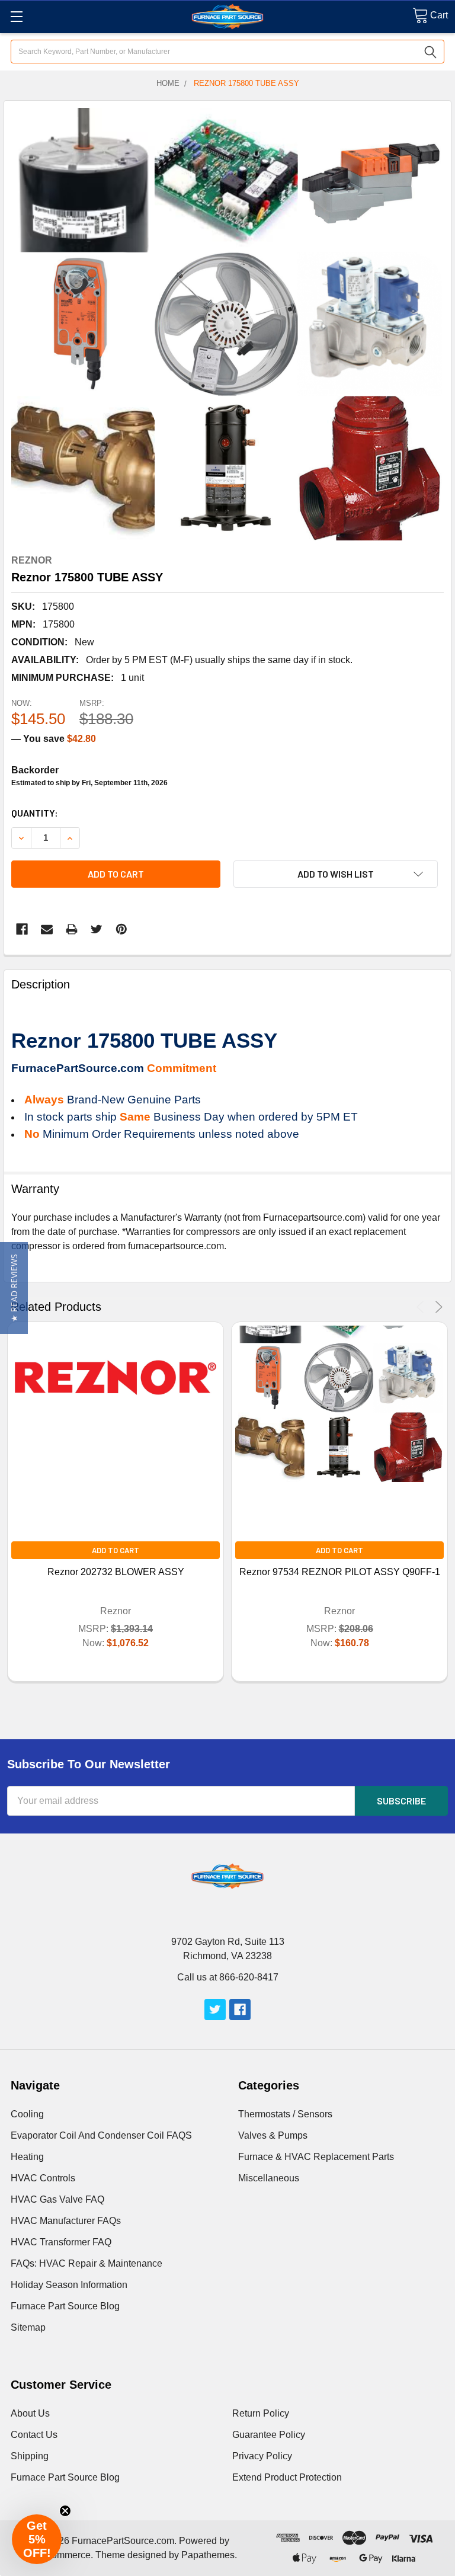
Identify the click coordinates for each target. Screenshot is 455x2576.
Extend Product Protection (287, 2477)
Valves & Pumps (273, 2135)
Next (437, 1307)
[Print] (72, 929)
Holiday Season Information (69, 2285)
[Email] (47, 929)
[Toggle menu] (16, 16)
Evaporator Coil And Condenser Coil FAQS (101, 2135)
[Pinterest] (121, 929)
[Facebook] (22, 929)
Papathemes (208, 2555)
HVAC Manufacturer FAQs (66, 2221)
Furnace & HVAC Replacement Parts (316, 2157)
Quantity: (35, 813)
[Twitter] (97, 929)
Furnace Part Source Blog (65, 2306)
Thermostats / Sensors (285, 2114)
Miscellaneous (269, 2178)
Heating (27, 2157)
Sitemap (28, 2327)
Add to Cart (116, 1550)
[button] (14, 1288)
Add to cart (116, 874)
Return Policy (261, 2413)
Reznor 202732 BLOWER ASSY (116, 1572)
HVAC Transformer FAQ (61, 2242)
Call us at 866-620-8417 (228, 1977)
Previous (422, 1307)
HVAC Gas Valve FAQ (57, 2199)
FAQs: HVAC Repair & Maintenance (86, 2263)
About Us (30, 2413)
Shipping (30, 2456)
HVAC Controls (43, 2178)
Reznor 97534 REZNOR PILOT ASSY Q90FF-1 (340, 1572)
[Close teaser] (65, 2511)
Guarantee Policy (269, 2435)
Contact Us (34, 2435)
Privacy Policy (262, 2456)
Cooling (27, 2114)
